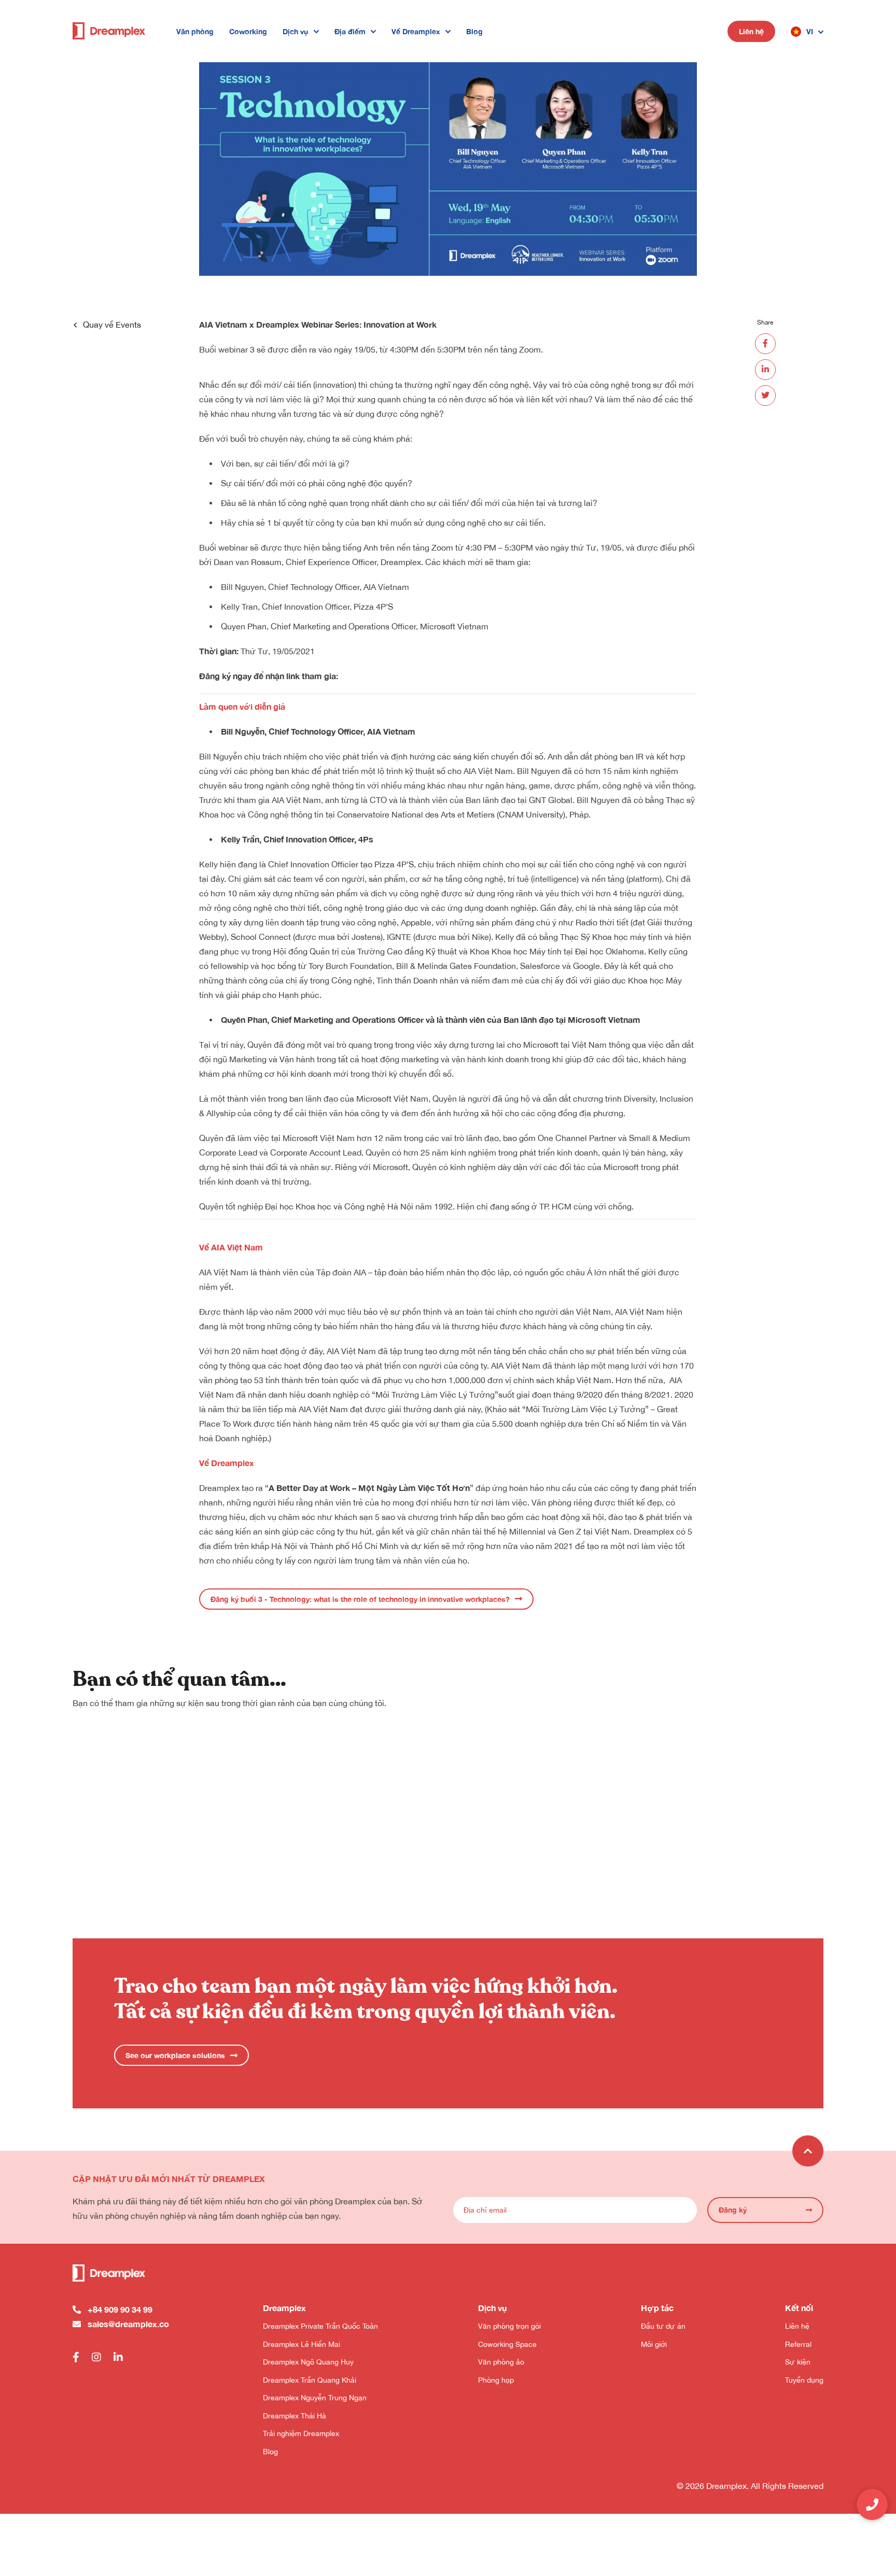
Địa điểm (350, 31)
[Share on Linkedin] (765, 370)
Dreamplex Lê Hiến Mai (302, 2344)
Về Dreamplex (416, 31)
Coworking (248, 31)
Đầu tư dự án (663, 2326)
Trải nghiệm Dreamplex (301, 2433)
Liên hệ (751, 31)
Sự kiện (798, 2362)
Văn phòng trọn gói (509, 2326)
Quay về (112, 325)
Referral (798, 2344)
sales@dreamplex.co (128, 2324)
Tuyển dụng (804, 2380)
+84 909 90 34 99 (120, 2309)
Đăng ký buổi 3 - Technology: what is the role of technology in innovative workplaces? (360, 1599)
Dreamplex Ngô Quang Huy (308, 2362)
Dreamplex (219, 1488)
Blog (474, 31)
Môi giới (654, 2344)
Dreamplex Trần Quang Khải (310, 2380)
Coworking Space (507, 2344)
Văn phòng (195, 31)
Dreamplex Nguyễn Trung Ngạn (315, 2398)
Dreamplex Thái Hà (295, 2416)
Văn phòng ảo (501, 2362)
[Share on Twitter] (765, 396)
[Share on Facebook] (765, 344)
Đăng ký (733, 2210)
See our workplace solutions (175, 2055)
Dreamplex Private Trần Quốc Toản (320, 2326)
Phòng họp (496, 2380)
